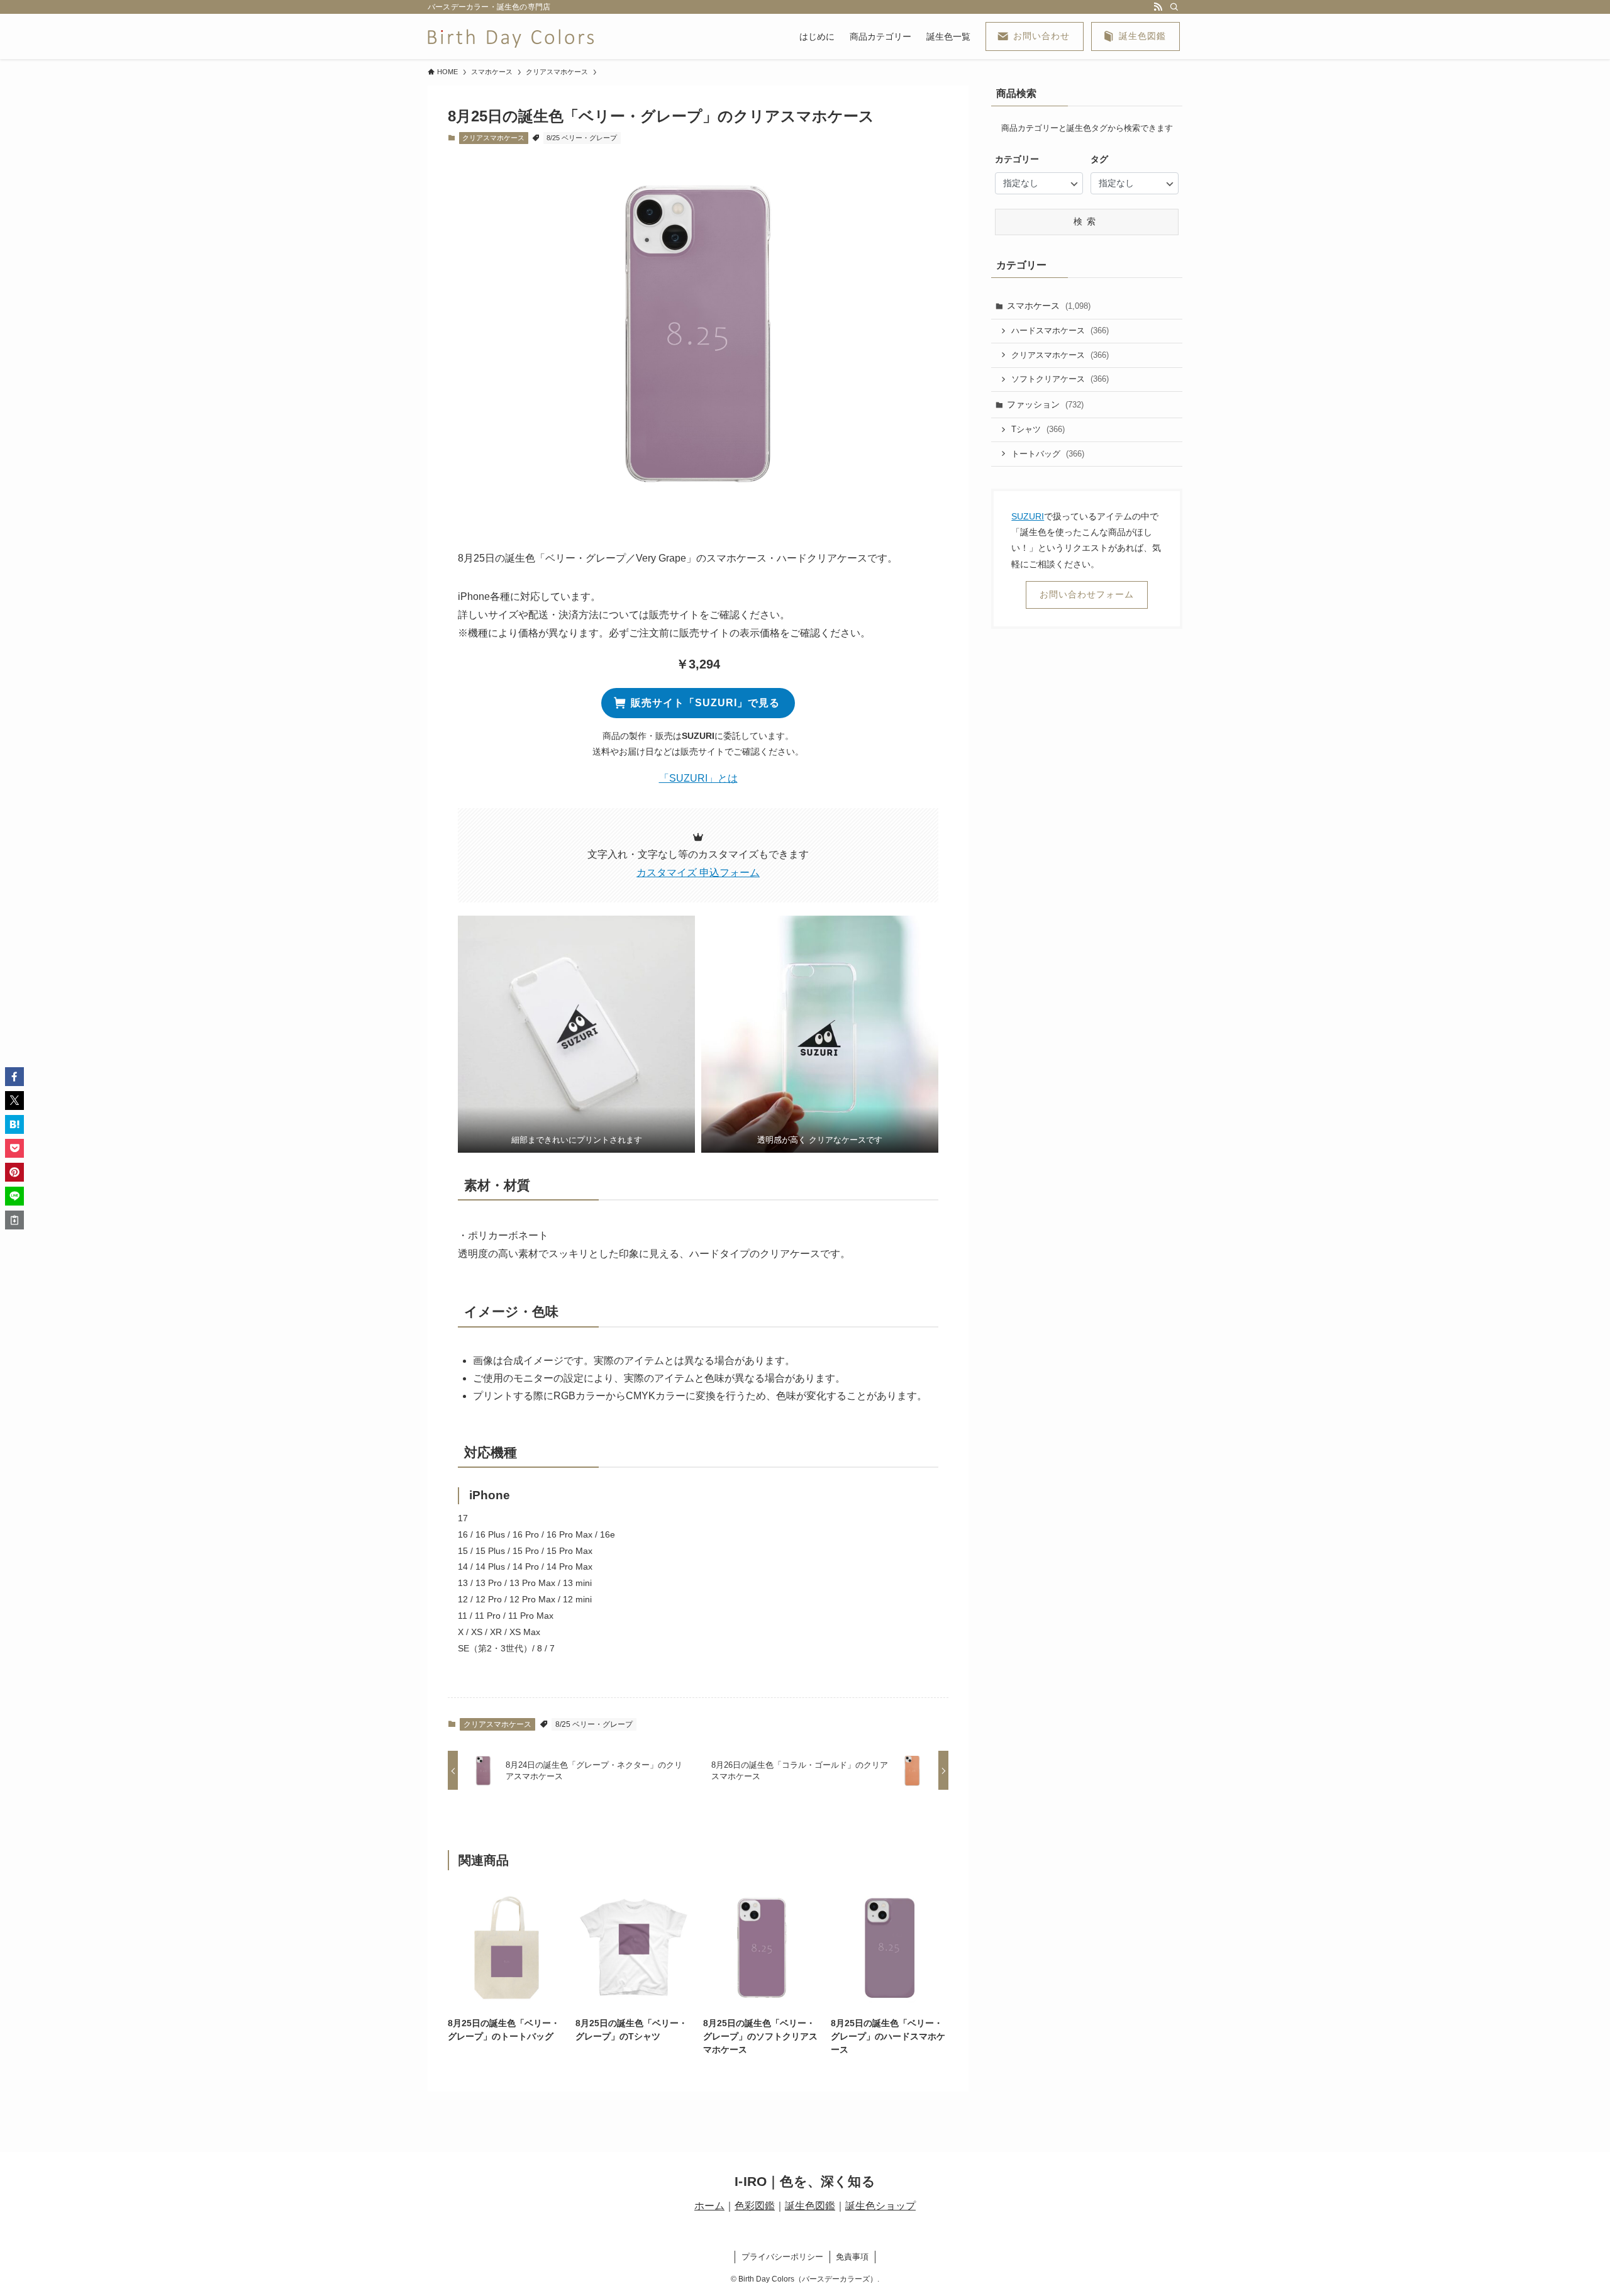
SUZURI (1028, 516)
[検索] (1174, 7)
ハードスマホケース (1060, 330)
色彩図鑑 (755, 2206)
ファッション (1045, 404)
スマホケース (1049, 306)
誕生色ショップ (880, 2206)
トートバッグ (1048, 454)
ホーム (709, 2206)
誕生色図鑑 (810, 2206)
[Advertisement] (1085, 840)
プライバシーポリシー (782, 2257)
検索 (1087, 221)
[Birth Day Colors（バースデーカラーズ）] (511, 36)
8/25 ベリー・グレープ (582, 138)
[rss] (1158, 7)
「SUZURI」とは (698, 778)
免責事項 (852, 2257)
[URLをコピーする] (14, 1220)
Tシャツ (1038, 429)
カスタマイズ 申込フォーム (698, 873)
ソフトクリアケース (1060, 379)
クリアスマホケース (493, 138)
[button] (576, 1034)
